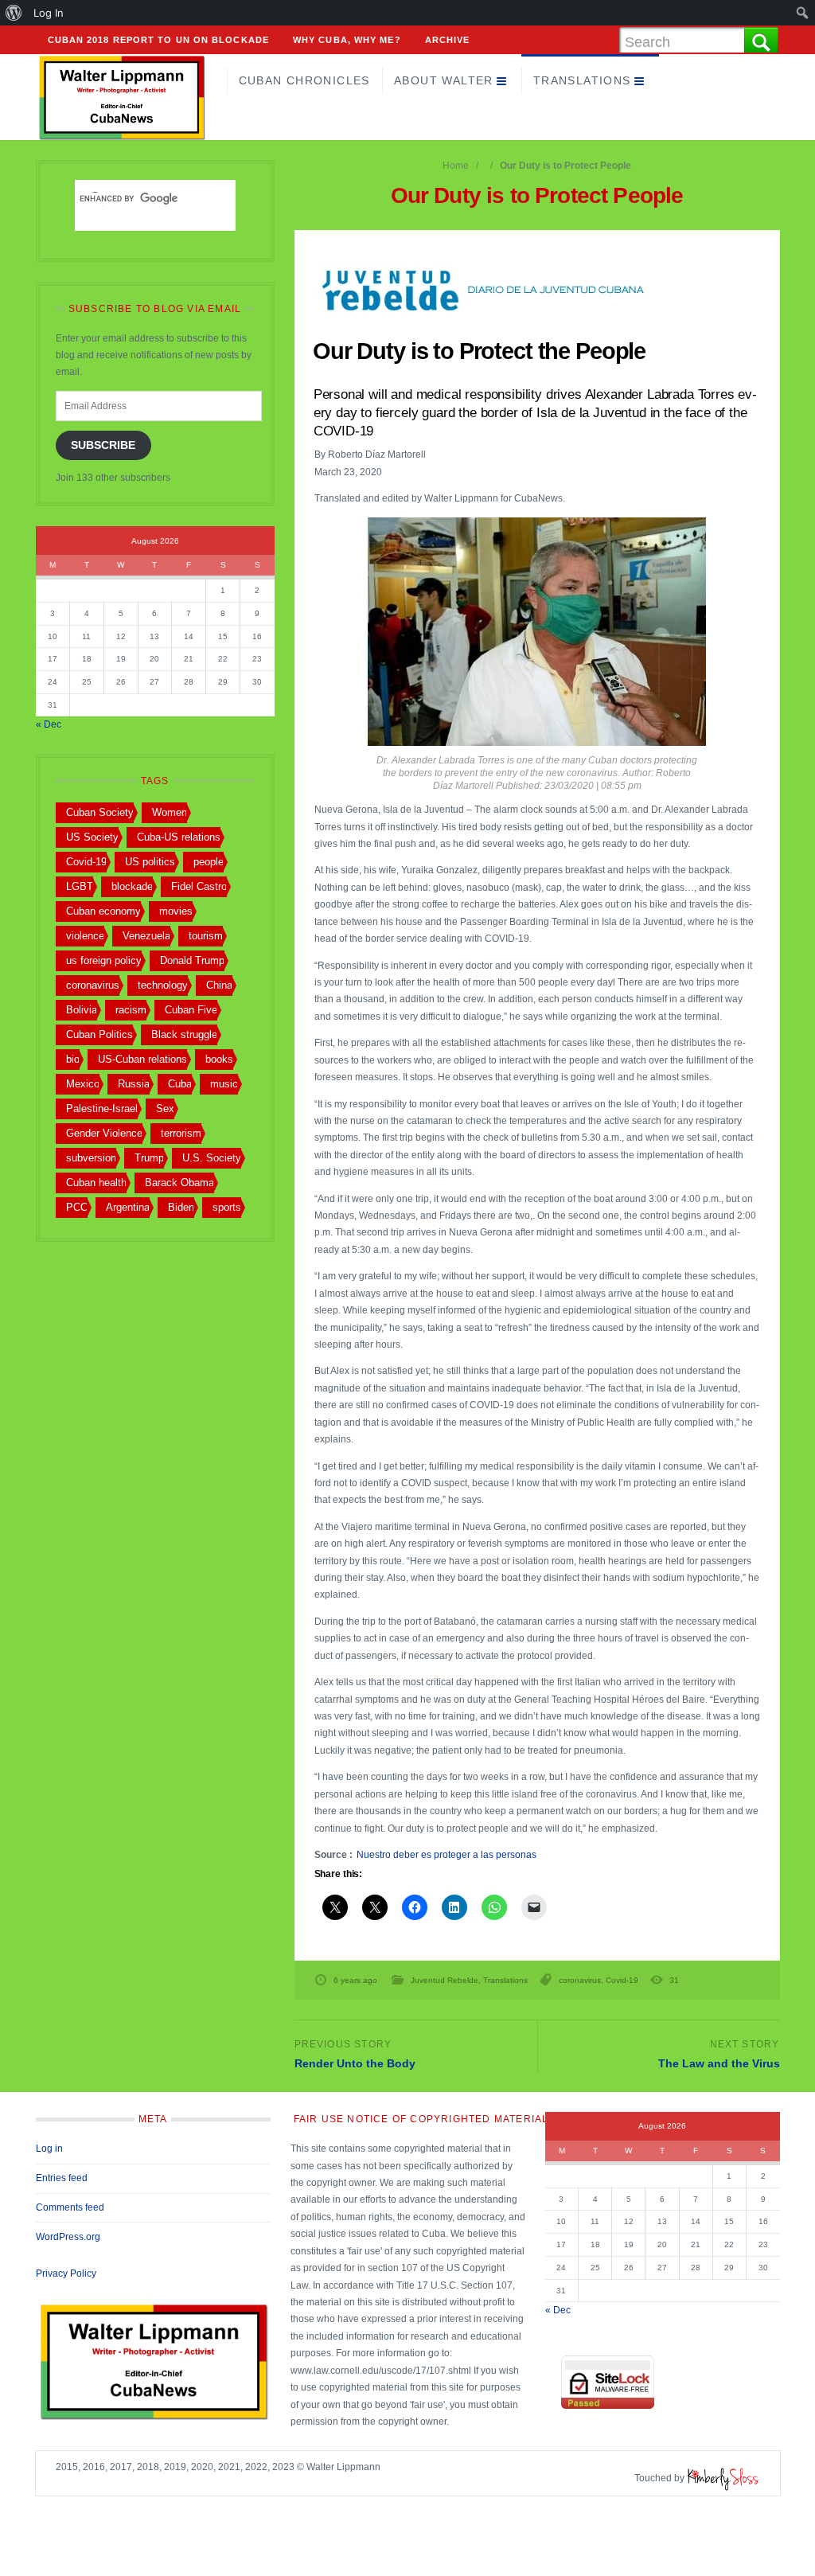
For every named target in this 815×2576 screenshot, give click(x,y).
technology (163, 985)
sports (227, 1207)
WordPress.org (68, 2237)
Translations (582, 80)
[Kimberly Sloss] (723, 2478)
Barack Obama (179, 1183)
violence (85, 936)
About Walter (444, 80)
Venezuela (146, 936)
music (224, 1084)
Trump (149, 1158)
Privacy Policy (66, 2274)
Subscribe (103, 445)
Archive (448, 40)
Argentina (128, 1207)
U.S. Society (212, 1158)
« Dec (49, 724)
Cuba (180, 1084)
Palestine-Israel (102, 1108)
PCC (77, 1207)
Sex (165, 1108)
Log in (49, 2149)
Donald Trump (192, 960)
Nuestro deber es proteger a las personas (446, 1855)
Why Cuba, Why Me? (347, 40)
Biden (181, 1207)
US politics (150, 862)
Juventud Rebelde (445, 1980)
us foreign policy (104, 960)
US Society (92, 837)
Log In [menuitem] (49, 13)
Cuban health (96, 1183)
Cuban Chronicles (304, 80)
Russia (134, 1084)
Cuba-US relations (179, 837)
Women (170, 812)
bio (73, 1059)
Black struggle (184, 1034)
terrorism (181, 1133)
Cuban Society (100, 812)
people (209, 862)
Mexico (83, 1084)
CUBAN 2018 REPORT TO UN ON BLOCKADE (159, 40)
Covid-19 (622, 1980)
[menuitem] (14, 13)
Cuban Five (191, 1010)
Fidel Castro (199, 886)
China (219, 985)
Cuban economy (103, 911)
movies (176, 911)
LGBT (80, 886)
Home (456, 166)
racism (131, 1010)
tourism (206, 936)
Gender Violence (104, 1133)
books (219, 1059)
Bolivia (82, 1010)
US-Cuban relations (142, 1059)
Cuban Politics (99, 1034)
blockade (132, 886)
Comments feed (70, 2207)
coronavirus (580, 1980)
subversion (91, 1158)
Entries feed (62, 2178)
